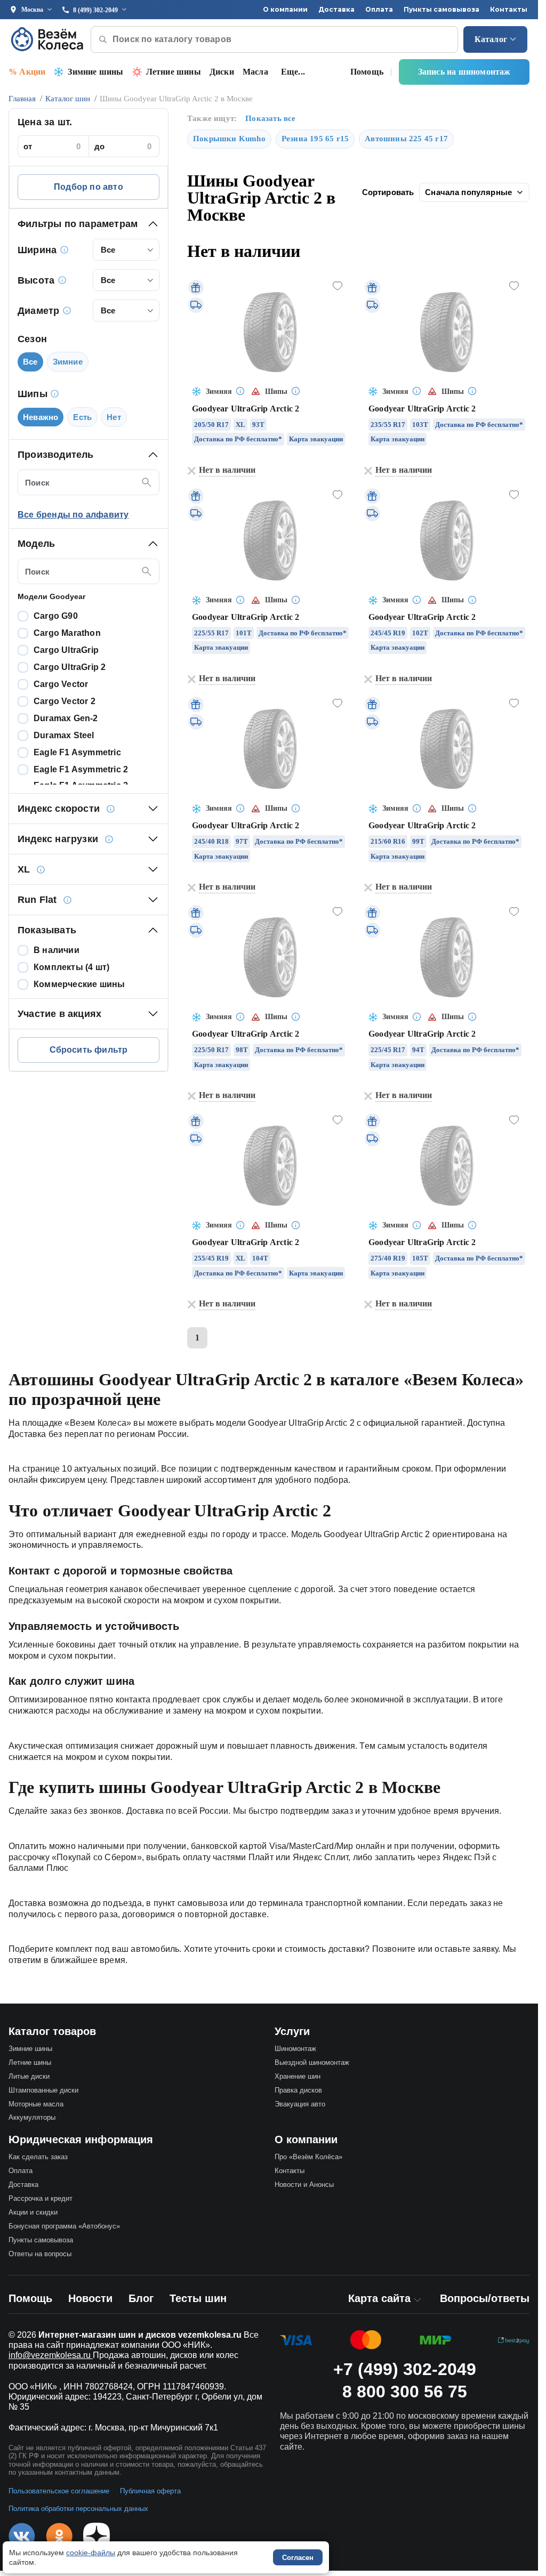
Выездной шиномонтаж (312, 2062)
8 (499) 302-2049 (95, 10)
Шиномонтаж (295, 2049)
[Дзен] (97, 2536)
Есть (82, 417)
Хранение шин (298, 2076)
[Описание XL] (41, 869)
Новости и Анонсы (304, 2185)
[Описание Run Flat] (68, 900)
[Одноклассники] (59, 2536)
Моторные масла (36, 2104)
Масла (255, 72)
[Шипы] (55, 394)
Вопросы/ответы (485, 2298)
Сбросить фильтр (89, 1050)
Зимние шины (95, 72)
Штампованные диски (43, 2090)
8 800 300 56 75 (405, 2392)
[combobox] (126, 250)
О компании (285, 9)
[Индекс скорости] (110, 809)
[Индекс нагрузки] (109, 839)
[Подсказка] (240, 392)
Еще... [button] (293, 72)
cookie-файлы (91, 2553)
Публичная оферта (150, 2491)
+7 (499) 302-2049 (405, 2369)
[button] (89, 224)
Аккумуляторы (32, 2117)
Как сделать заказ (38, 2157)
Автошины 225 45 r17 (406, 139)
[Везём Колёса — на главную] (48, 39)
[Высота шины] (62, 280)
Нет (114, 417)
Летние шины (174, 72)
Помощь (367, 72)
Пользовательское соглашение (59, 2491)
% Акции (27, 72)
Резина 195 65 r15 (315, 139)
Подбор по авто (89, 187)
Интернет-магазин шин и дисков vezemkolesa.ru (140, 2335)
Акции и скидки (33, 2212)
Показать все (270, 118)
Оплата (379, 9)
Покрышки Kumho (229, 139)
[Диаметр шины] (67, 311)
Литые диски (29, 2076)
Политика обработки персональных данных (78, 2509)
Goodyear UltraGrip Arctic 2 (246, 409)
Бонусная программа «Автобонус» (64, 2226)
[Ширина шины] (64, 250)
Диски (222, 72)
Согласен (298, 2558)
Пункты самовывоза (441, 9)
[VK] (22, 2536)
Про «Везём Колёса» (308, 2157)
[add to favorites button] (338, 286)
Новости (90, 2298)
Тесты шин (198, 2298)
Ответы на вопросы (40, 2254)
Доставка (336, 9)
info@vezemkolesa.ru (51, 2355)
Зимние (68, 362)
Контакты (509, 9)
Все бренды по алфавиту (73, 515)
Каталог (491, 39)
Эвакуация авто (300, 2104)
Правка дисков (298, 2090)
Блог (141, 2298)
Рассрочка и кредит (41, 2198)
